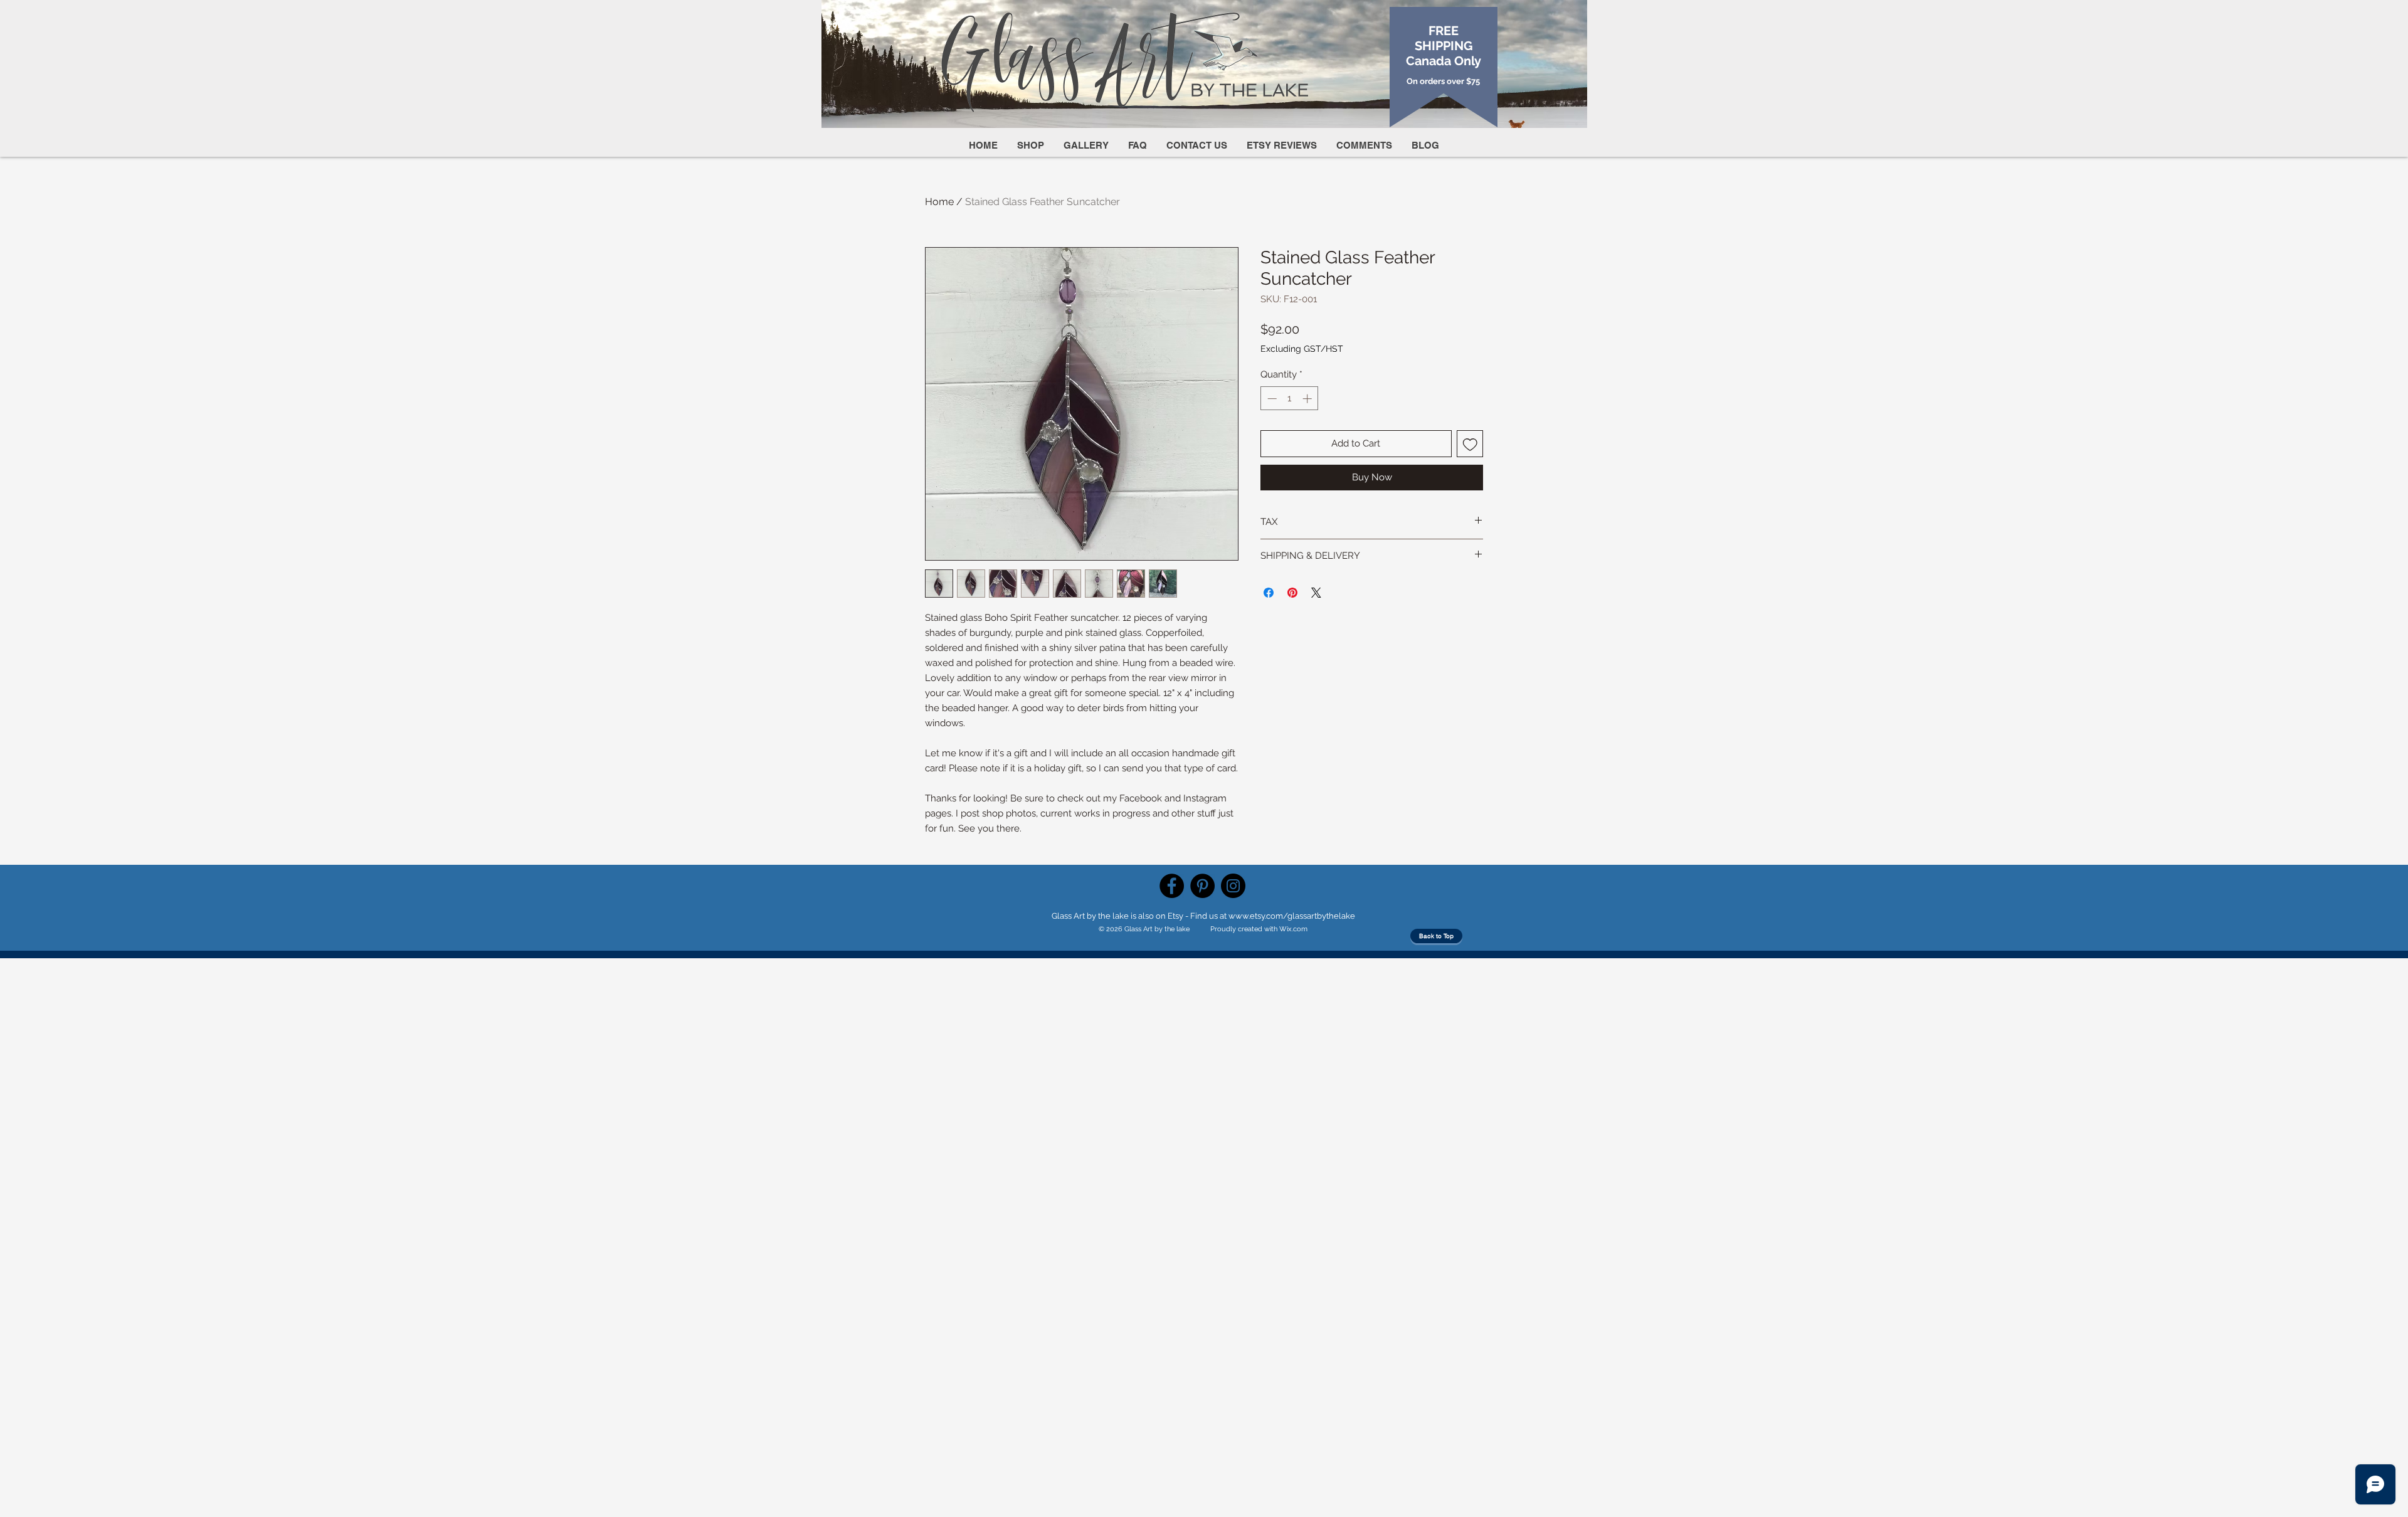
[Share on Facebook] (1269, 593)
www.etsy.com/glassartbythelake (1292, 916)
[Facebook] (1172, 886)
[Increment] (1308, 399)
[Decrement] (1271, 399)
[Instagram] (1233, 886)
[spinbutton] (1290, 399)
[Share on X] (1316, 593)
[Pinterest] (1202, 886)
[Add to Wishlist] (1470, 444)
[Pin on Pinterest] (1292, 593)
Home (939, 202)
